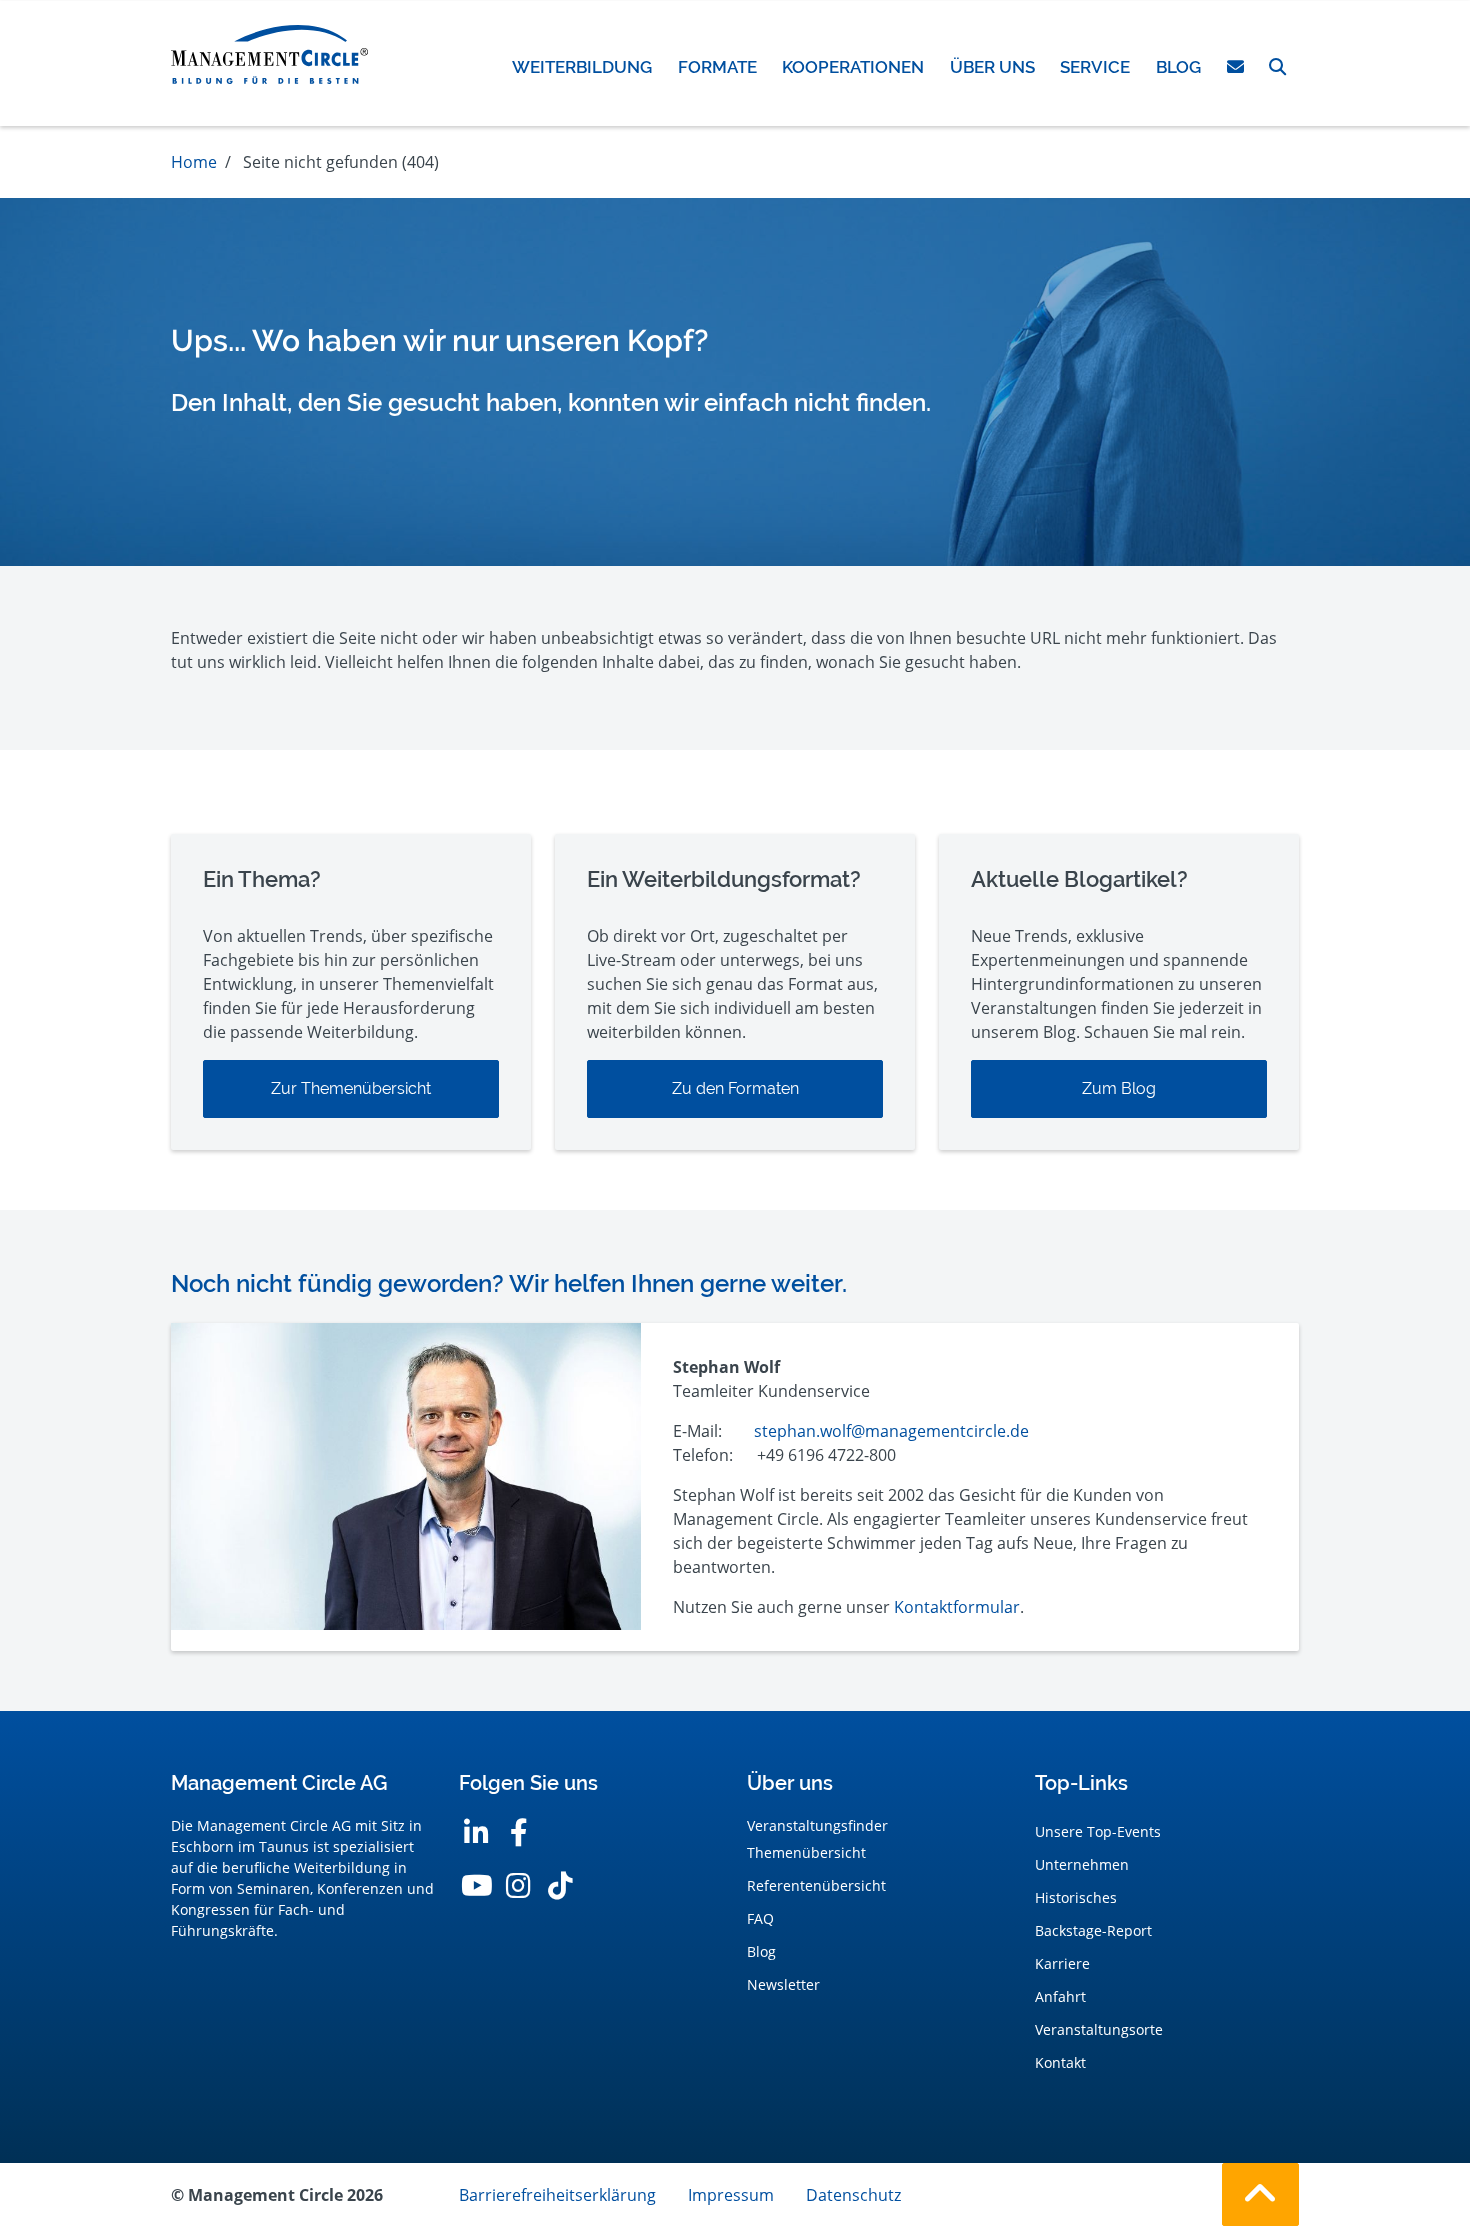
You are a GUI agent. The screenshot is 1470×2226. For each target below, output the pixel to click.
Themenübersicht (806, 1852)
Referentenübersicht (816, 1885)
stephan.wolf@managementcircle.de (891, 1431)
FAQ (760, 1918)
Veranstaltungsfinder (817, 1825)
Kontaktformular (957, 1607)
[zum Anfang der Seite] (1260, 2194)
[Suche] (1277, 67)
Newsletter (783, 1984)
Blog (761, 1951)
